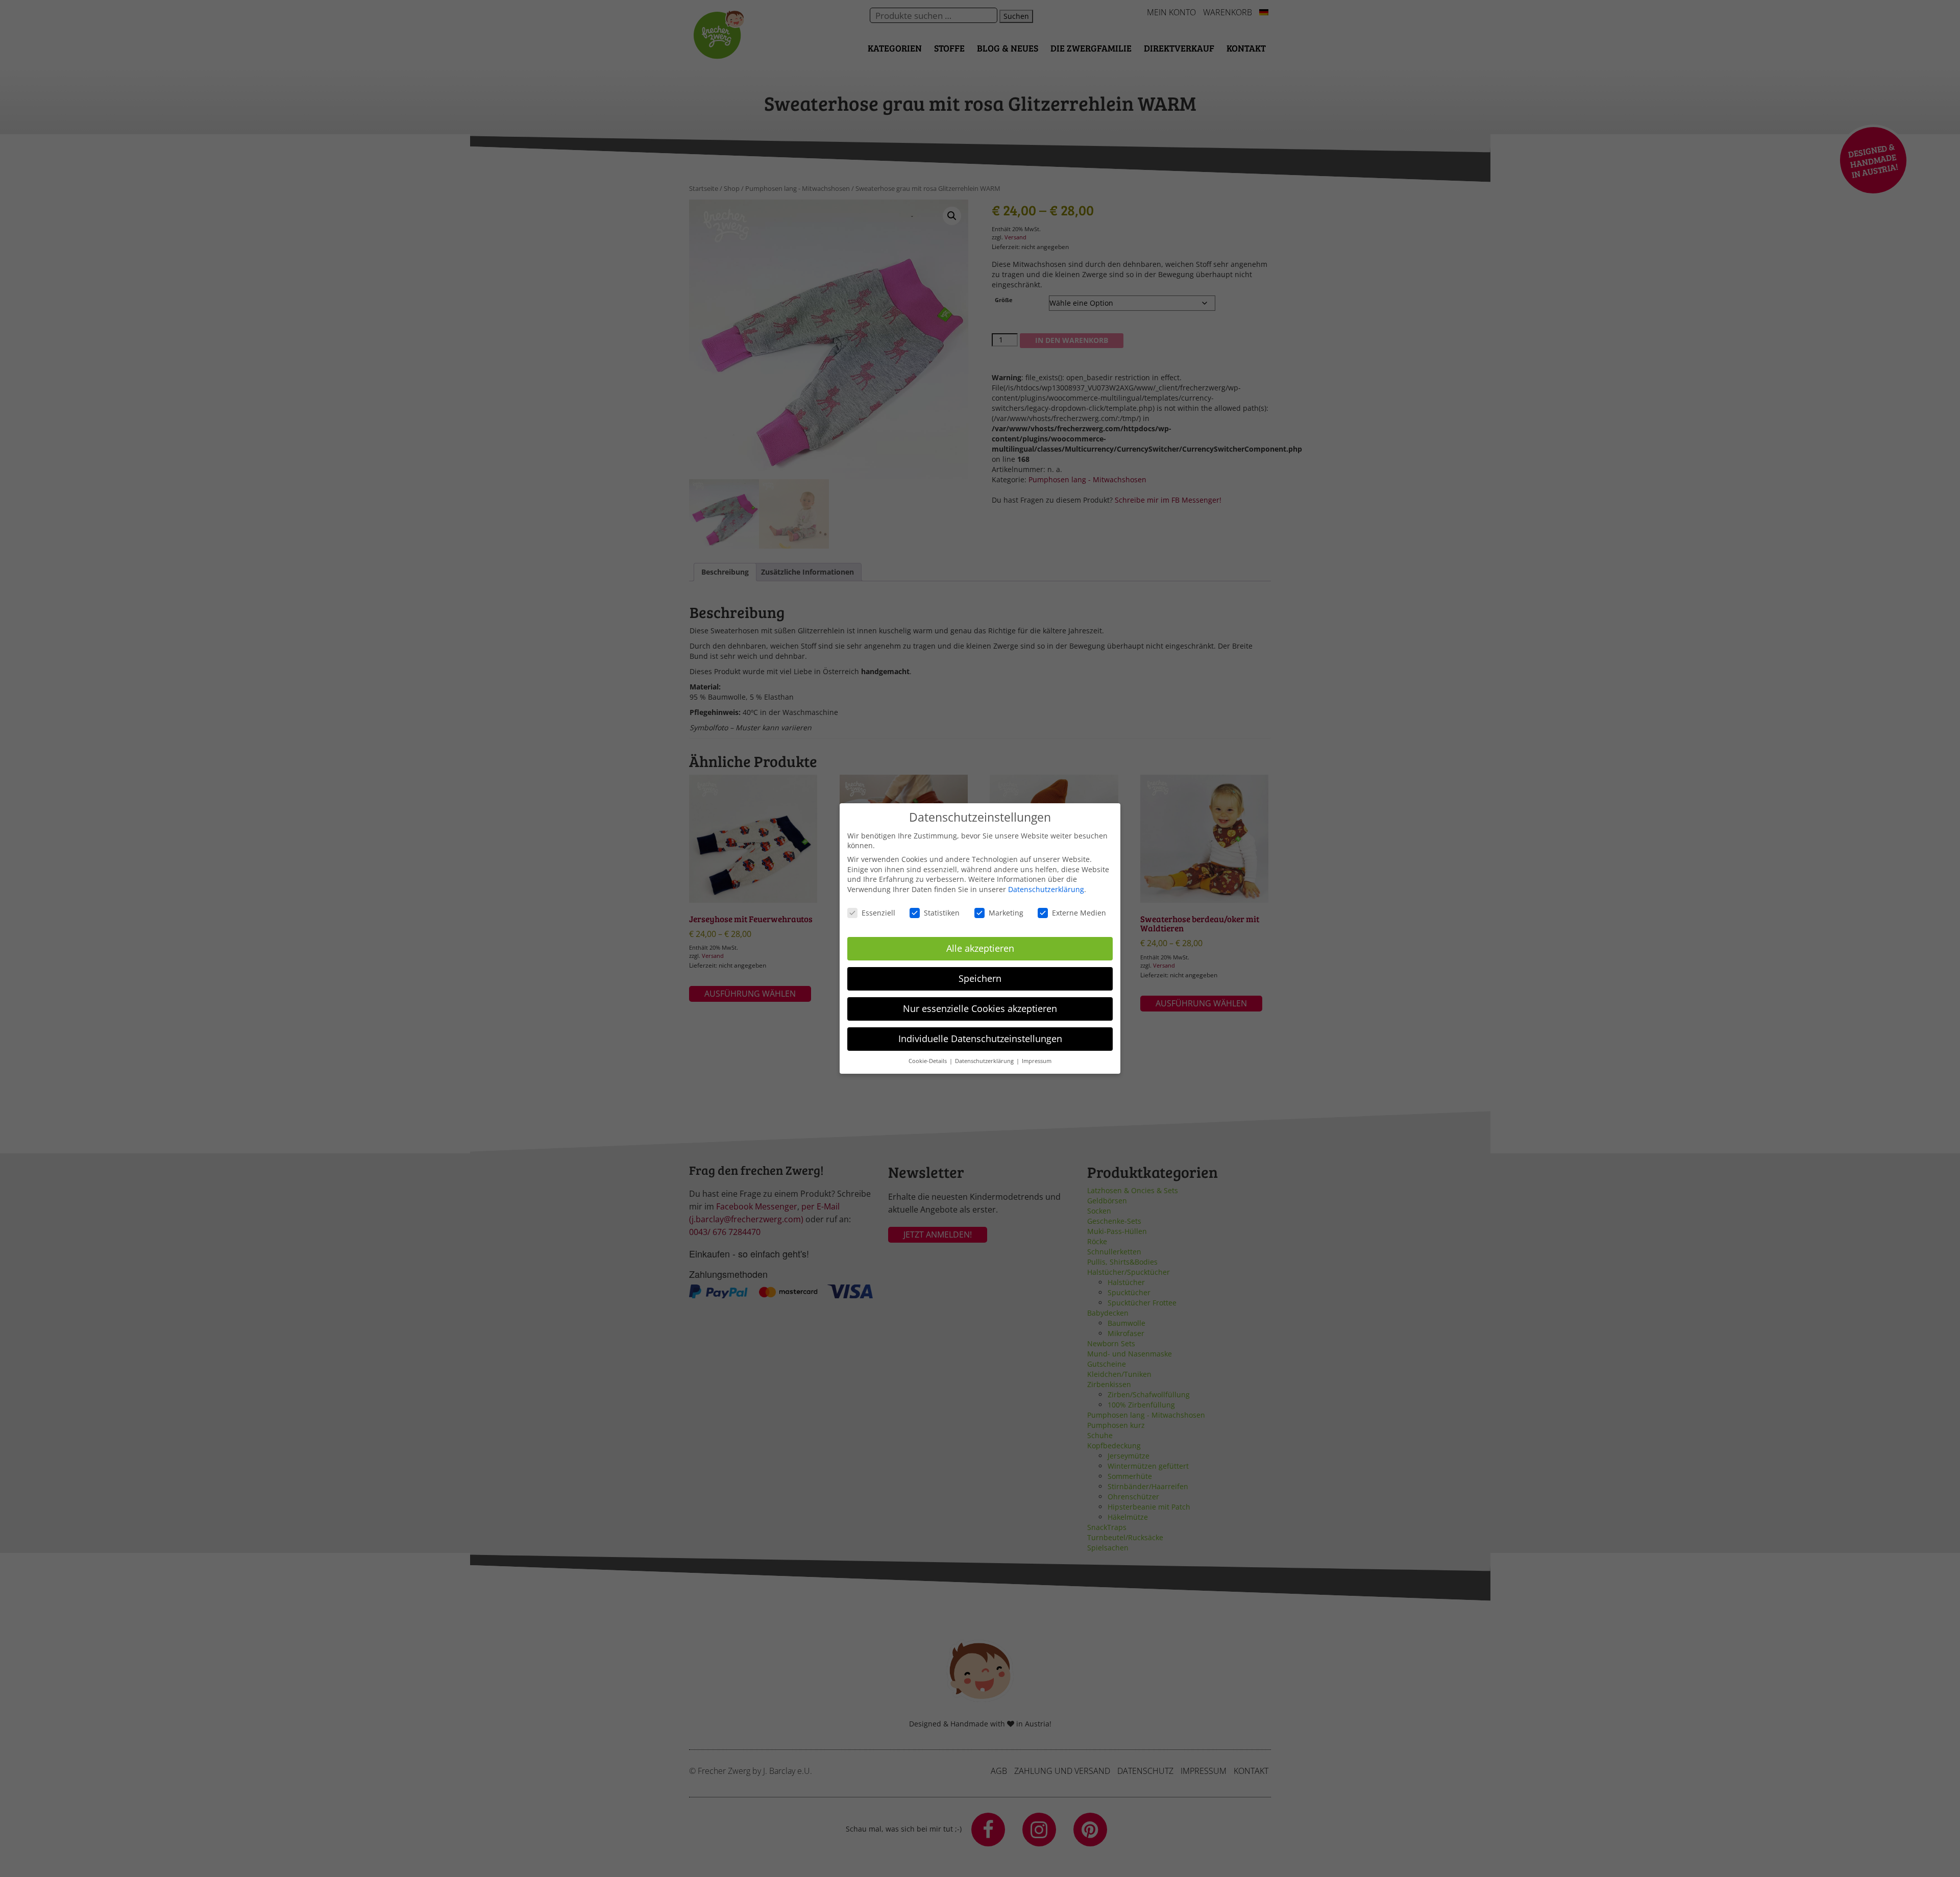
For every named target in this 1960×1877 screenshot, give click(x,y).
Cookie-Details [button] (928, 1061)
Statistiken (942, 913)
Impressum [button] (1037, 1061)
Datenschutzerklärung (1046, 889)
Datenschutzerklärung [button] (985, 1061)
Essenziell (878, 913)
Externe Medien (1079, 913)
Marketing (1006, 913)
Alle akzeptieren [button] (980, 948)
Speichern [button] (980, 978)
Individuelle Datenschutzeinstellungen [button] (980, 1039)
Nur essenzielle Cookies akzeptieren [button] (980, 1008)
